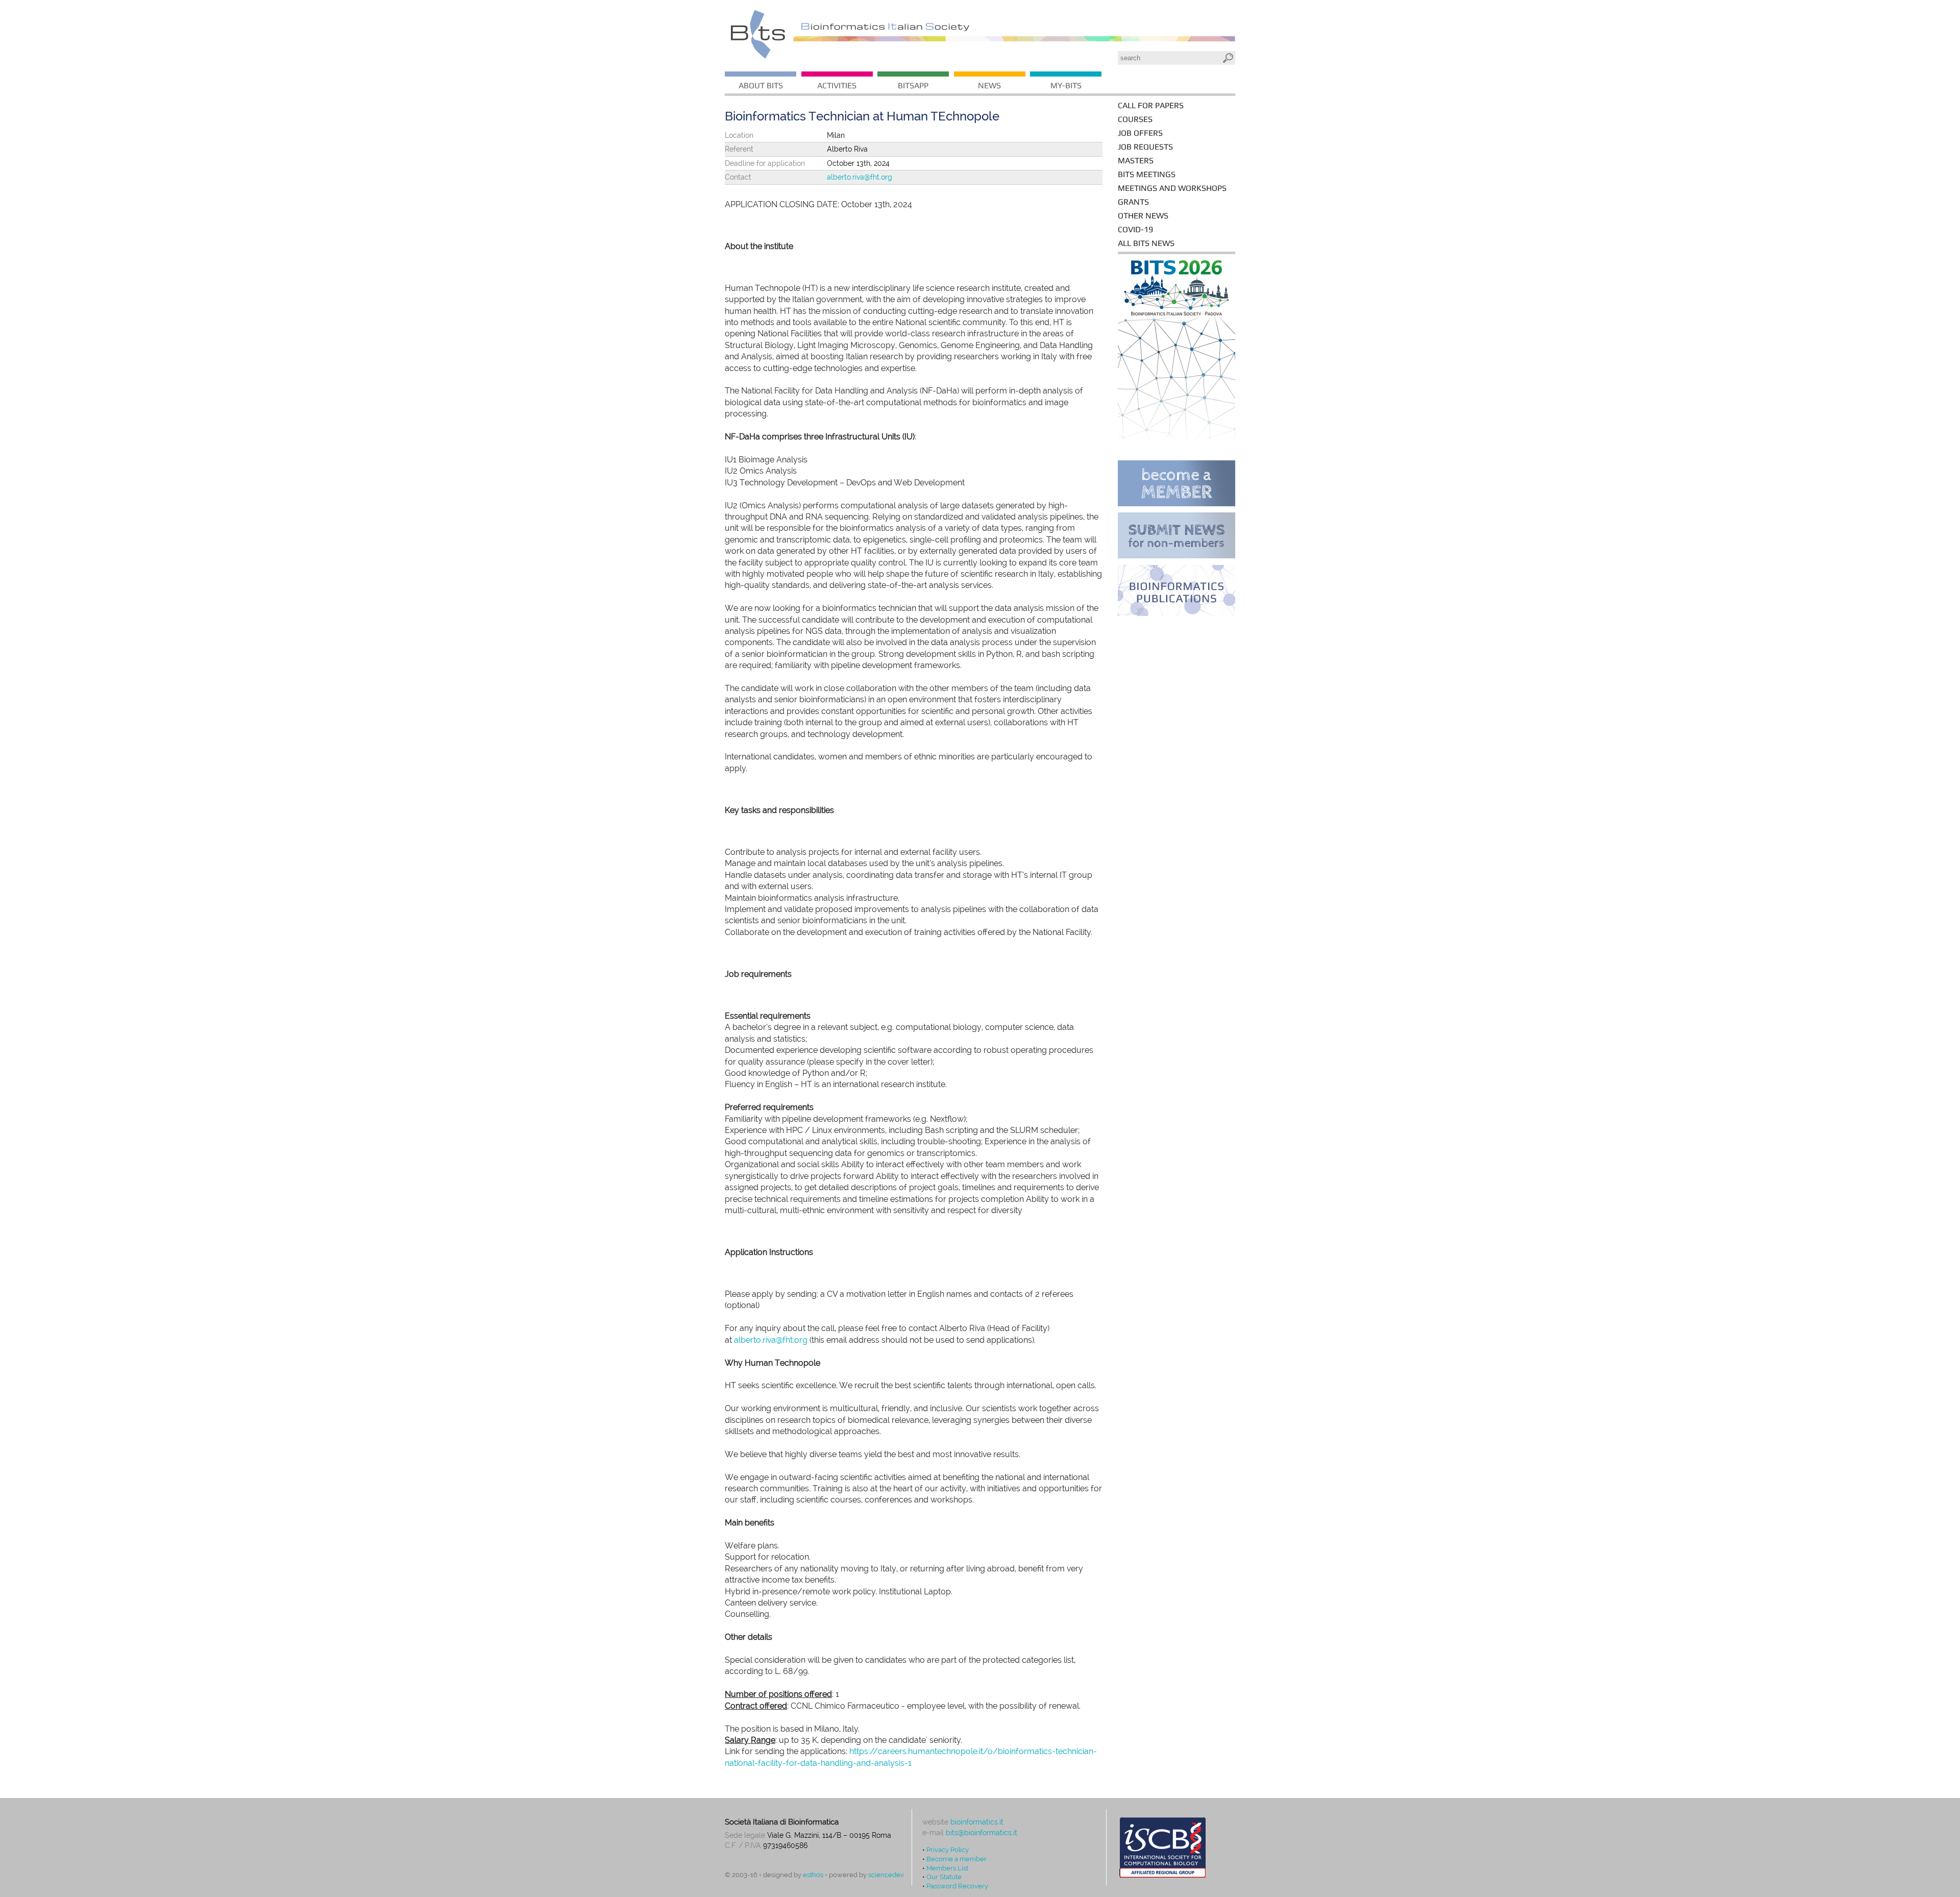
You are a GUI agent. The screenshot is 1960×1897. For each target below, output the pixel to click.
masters (1136, 161)
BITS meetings (1147, 174)
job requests (1145, 147)
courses (1135, 119)
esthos (813, 1875)
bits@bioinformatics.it (982, 1833)
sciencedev (886, 1875)
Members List (947, 1868)
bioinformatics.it (977, 1822)
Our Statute (944, 1877)
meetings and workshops (1172, 188)
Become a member (957, 1859)
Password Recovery (957, 1886)
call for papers (1151, 105)
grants (1133, 202)
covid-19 (1135, 229)
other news (1143, 216)
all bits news (1146, 243)
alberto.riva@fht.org (860, 177)
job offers (1140, 133)
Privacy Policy (948, 1850)
